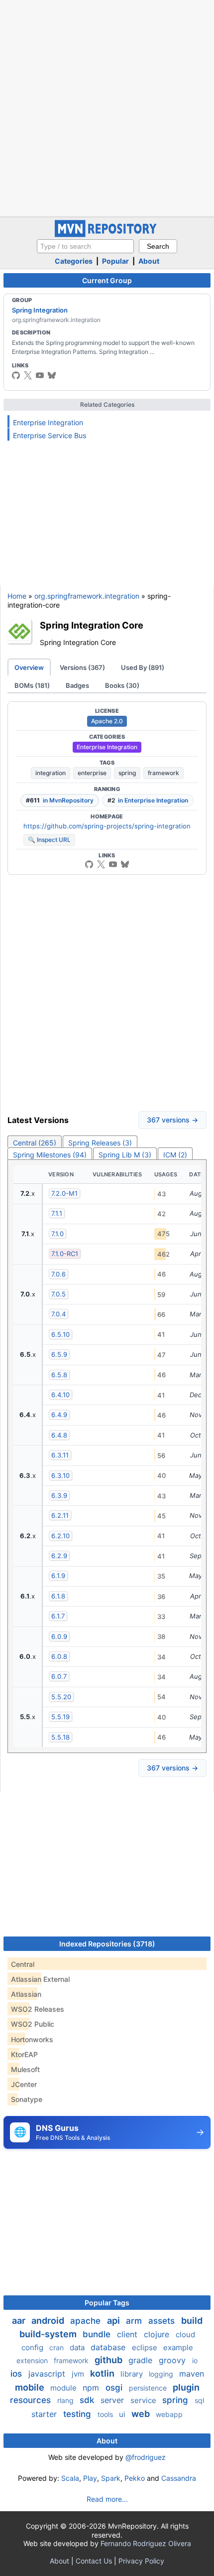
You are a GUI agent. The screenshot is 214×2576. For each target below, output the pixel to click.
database (109, 2347)
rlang (66, 2400)
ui (123, 2414)
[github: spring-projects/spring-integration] (89, 864)
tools (106, 2414)
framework (163, 773)
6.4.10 (60, 1395)
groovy (173, 2360)
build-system (49, 2334)
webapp (169, 2414)
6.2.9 (59, 1556)
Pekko (135, 2478)
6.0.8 (59, 1656)
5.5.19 (60, 1717)
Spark (111, 2478)
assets (163, 2321)
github (109, 2360)
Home (17, 596)
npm (92, 2388)
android (49, 2321)
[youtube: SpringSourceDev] (40, 375)
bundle (98, 2334)
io (195, 2360)
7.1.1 (57, 1213)
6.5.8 (59, 1375)
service (144, 2400)
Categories (74, 261)
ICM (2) (175, 1155)
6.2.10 (60, 1536)
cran (57, 2347)
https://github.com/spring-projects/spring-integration (107, 826)
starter (45, 2414)
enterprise (92, 773)
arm (135, 2321)
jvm (79, 2374)
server (113, 2400)
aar (20, 2321)
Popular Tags (107, 2303)
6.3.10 (60, 1475)
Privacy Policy (141, 2561)
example (178, 2347)
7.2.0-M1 (64, 1193)
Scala (70, 2478)
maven (192, 2374)
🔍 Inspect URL (49, 840)
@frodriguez (146, 2457)
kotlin (103, 2373)
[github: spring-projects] (16, 375)
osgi (115, 2388)
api (114, 2321)
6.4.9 (59, 1415)
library (133, 2374)
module (64, 2388)
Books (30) (122, 685)
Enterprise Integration (48, 422)
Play (90, 2478)
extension (33, 2360)
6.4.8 (59, 1435)
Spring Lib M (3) (125, 1155)
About (149, 261)
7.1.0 (57, 1234)
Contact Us (94, 2561)
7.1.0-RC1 (65, 1254)
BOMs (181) (32, 685)
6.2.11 (60, 1515)
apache (87, 2321)
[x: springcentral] (28, 375)
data (78, 2347)
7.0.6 (58, 1274)
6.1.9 (58, 1576)
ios (17, 2374)
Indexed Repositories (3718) (107, 1944)
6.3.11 (60, 1455)
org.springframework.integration (87, 596)
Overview (29, 667)
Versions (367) (82, 667)
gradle (142, 2360)
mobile (31, 2387)
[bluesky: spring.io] (52, 375)
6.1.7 (58, 1616)
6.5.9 (59, 1354)
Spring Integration (40, 310)
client (128, 2334)
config (33, 2347)
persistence (149, 2388)
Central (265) (35, 1143)
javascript (48, 2374)
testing (78, 2414)
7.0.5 (58, 1294)
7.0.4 (58, 1314)
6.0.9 (59, 1636)
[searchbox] (85, 246)
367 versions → (172, 1120)
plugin (186, 2387)
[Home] (107, 235)
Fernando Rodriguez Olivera (146, 2543)
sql (199, 2400)
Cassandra (179, 2478)
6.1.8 (58, 1596)
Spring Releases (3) (100, 1143)
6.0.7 (59, 1676)
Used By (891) (143, 667)
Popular (115, 261)
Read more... (107, 2499)
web (142, 2414)
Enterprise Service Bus (50, 435)
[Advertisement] (107, 107)
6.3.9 (59, 1495)
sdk (88, 2400)
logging (162, 2374)
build (192, 2321)
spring (127, 773)
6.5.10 (60, 1334)
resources (32, 2400)
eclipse (146, 2347)
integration (51, 773)
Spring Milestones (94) (50, 1155)
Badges (77, 685)
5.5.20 (61, 1697)
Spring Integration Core (92, 625)
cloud (185, 2334)
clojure (158, 2334)
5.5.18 (60, 1737)
